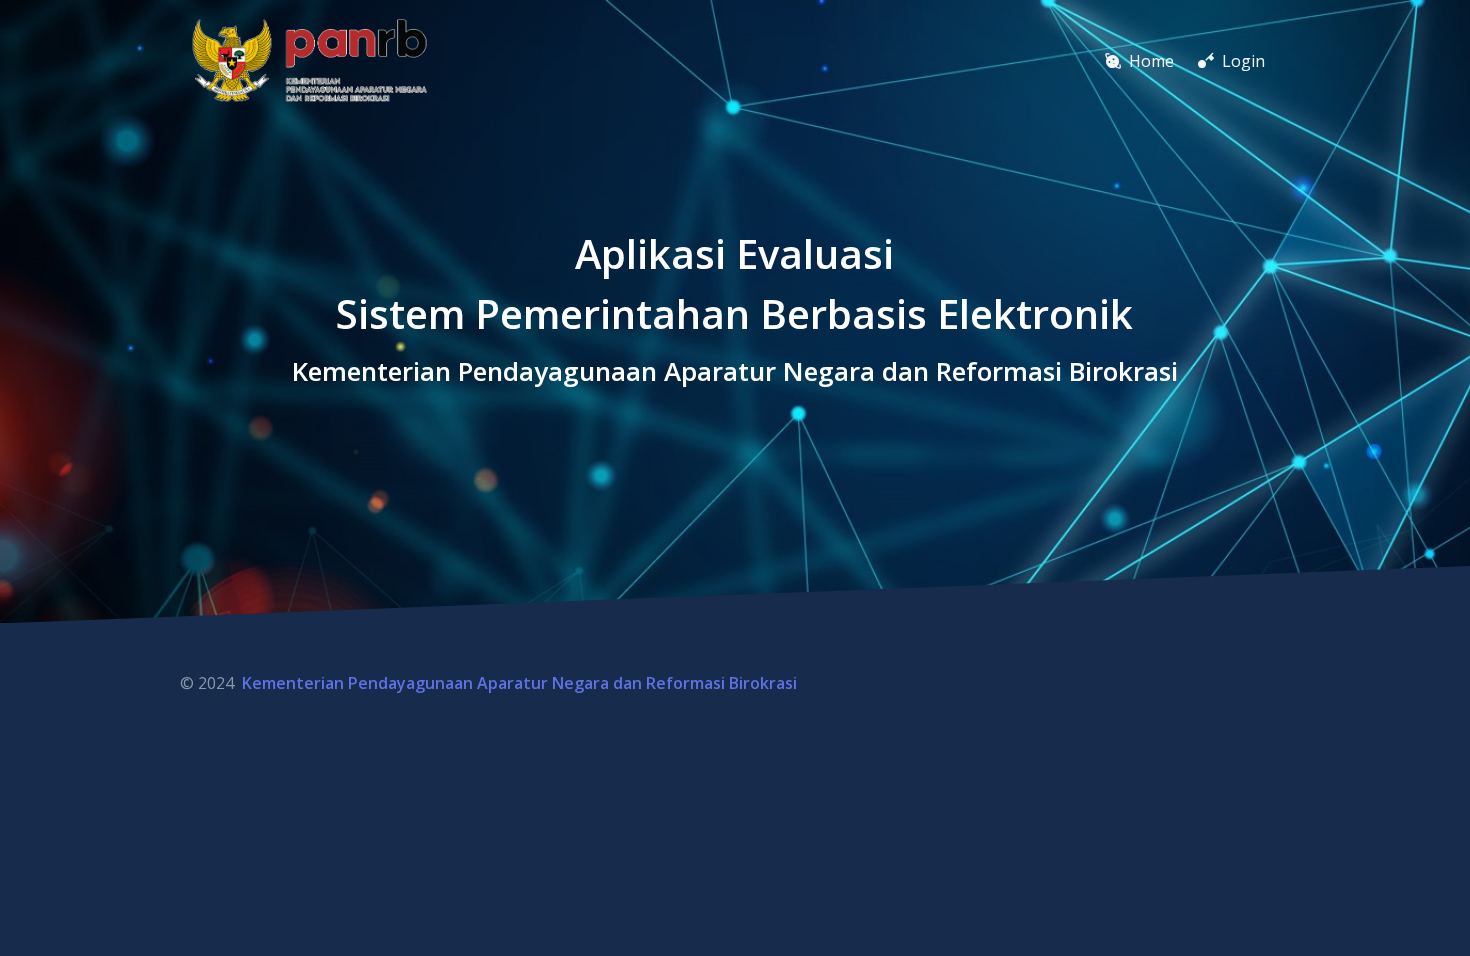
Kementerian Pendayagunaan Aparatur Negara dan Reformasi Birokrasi (519, 683)
